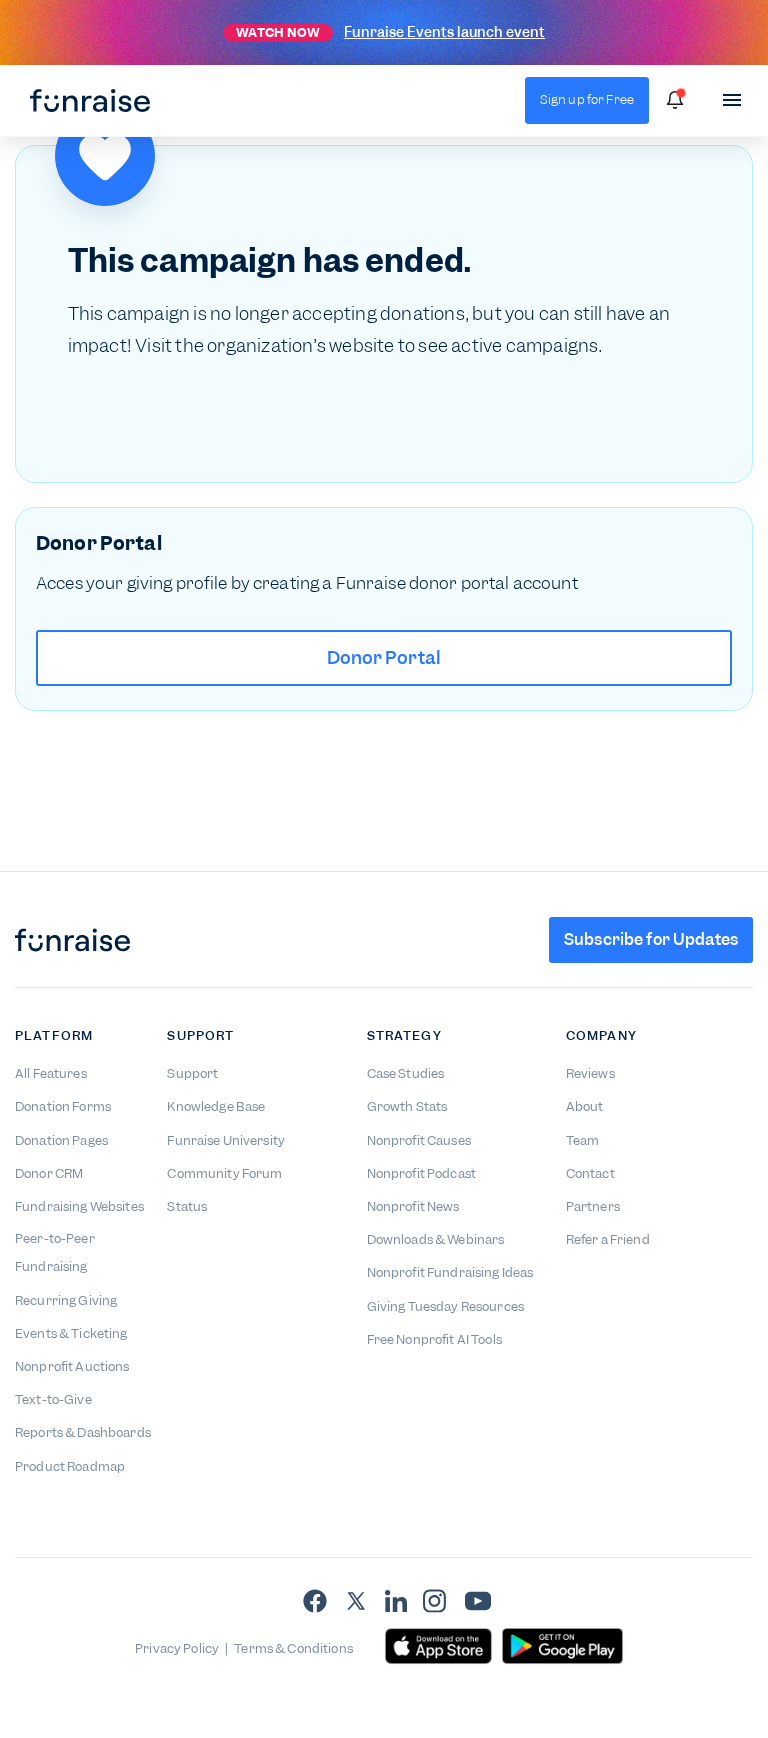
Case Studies (406, 1073)
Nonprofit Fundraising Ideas (450, 1272)
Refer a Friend (608, 1239)
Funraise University (226, 1140)
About (585, 1106)
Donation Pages (61, 1140)
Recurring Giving (66, 1300)
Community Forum (224, 1173)
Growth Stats (407, 1106)
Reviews (590, 1073)
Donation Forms (63, 1106)
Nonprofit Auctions (72, 1366)
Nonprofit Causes (419, 1140)
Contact (590, 1173)
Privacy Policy (177, 1648)
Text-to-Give (53, 1399)
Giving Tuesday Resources (445, 1306)
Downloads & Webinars (436, 1239)
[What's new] (675, 100)
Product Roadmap (70, 1466)
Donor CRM (49, 1173)
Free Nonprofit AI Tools (434, 1339)
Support (192, 1073)
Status (187, 1206)
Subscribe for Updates (651, 939)
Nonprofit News (413, 1206)
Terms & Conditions (293, 1648)
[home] (90, 101)
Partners (593, 1206)
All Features (51, 1073)
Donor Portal (384, 657)
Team (583, 1140)
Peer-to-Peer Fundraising (55, 1252)
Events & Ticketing (71, 1333)
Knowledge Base (216, 1106)
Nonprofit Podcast (421, 1173)
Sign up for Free (587, 99)
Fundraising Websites (79, 1206)
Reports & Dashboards (83, 1432)
